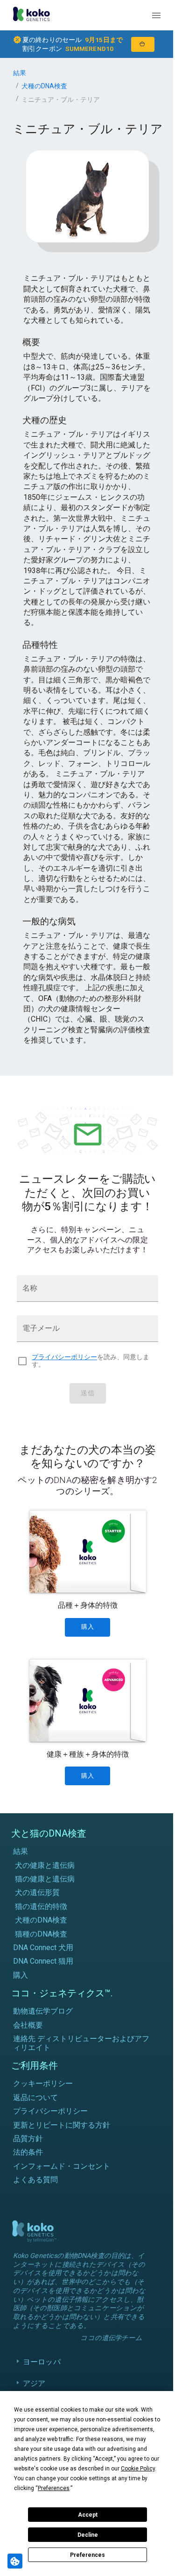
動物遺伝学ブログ (43, 2011)
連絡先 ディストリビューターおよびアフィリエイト (81, 2043)
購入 (21, 1975)
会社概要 (28, 2025)
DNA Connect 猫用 (43, 1961)
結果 (20, 73)
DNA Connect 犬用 (43, 1948)
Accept (88, 2515)
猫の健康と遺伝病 (45, 1879)
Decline (88, 2535)
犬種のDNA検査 (44, 86)
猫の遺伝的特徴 (41, 1906)
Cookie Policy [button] (138, 2469)
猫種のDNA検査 (41, 1934)
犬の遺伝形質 (37, 1892)
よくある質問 (35, 2180)
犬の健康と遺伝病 (45, 1865)
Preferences (87, 2555)
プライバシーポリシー (64, 1357)
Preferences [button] (54, 2488)
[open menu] (156, 15)
